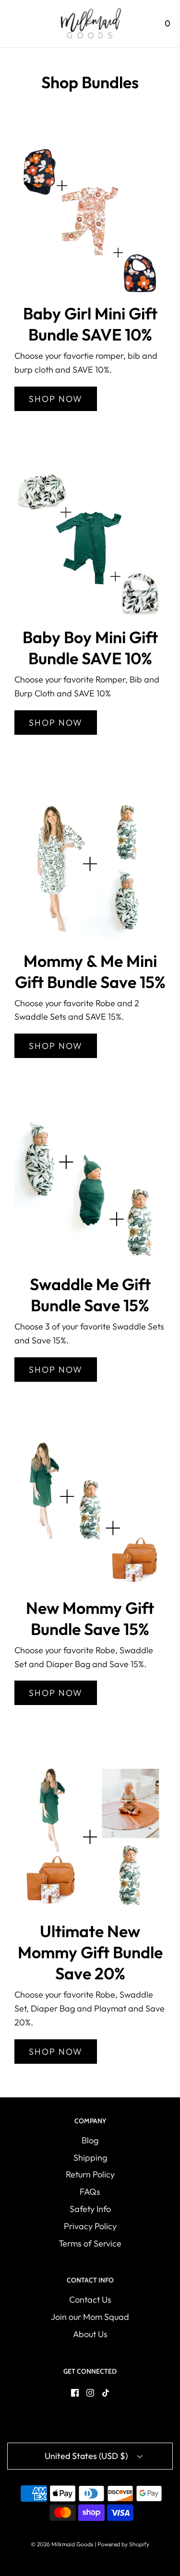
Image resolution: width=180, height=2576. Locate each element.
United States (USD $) (87, 2456)
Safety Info (90, 2209)
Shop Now (56, 399)
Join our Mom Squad (90, 2317)
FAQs (90, 2192)
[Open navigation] (13, 24)
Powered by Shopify (123, 2544)
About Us (90, 2334)
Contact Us (90, 2300)
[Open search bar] (140, 24)
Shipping (90, 2158)
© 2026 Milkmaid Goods (62, 2544)
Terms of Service (90, 2243)
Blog (90, 2140)
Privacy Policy (90, 2226)
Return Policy (90, 2174)
